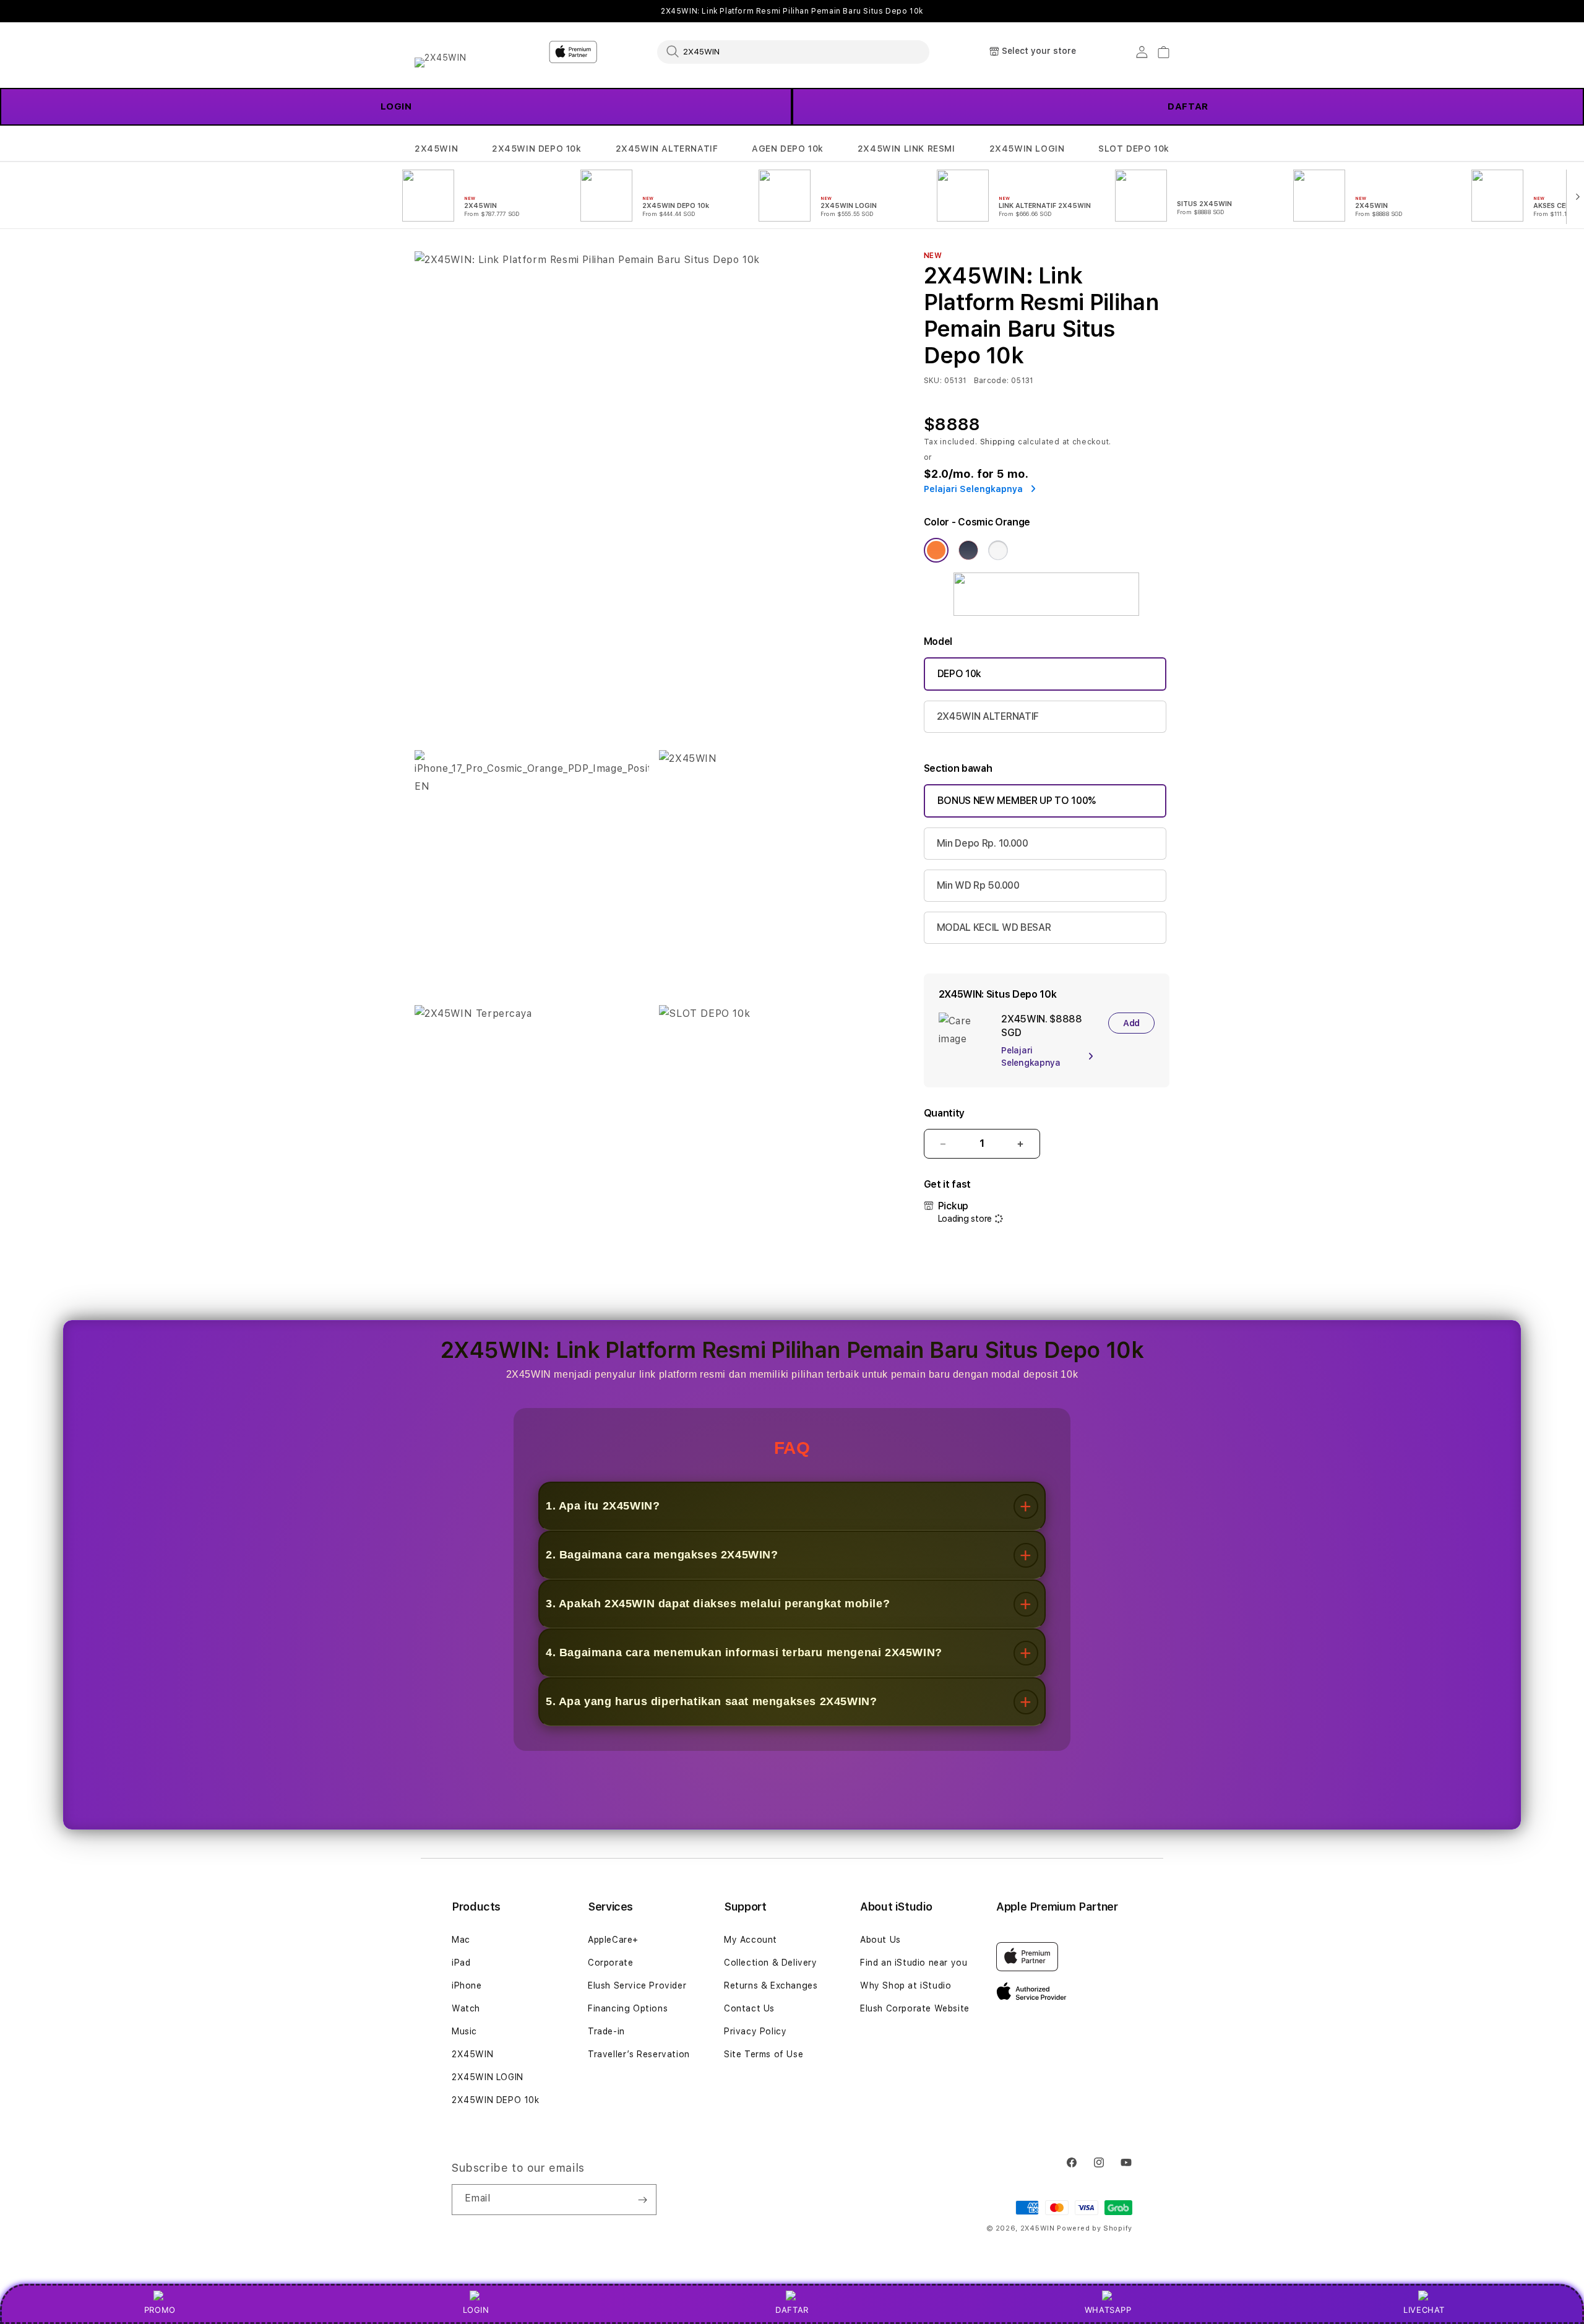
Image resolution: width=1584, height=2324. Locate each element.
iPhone (467, 1985)
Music (464, 2031)
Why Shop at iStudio (906, 1985)
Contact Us (749, 2008)
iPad (461, 1963)
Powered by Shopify (1095, 2228)
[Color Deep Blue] (968, 550)
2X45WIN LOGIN (1027, 149)
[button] (436, 149)
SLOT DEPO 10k (1134, 149)
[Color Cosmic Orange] (936, 550)
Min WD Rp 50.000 (978, 885)
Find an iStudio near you (914, 1963)
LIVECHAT (1424, 2310)
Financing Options (628, 2008)
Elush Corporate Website (915, 2008)
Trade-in (606, 2031)
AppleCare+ (613, 1940)
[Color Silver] (998, 550)
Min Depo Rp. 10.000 (983, 843)
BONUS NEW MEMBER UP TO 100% (1017, 801)
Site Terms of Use (764, 2054)
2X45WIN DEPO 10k (537, 149)
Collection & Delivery (771, 1963)
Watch (466, 2008)
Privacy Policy (755, 2031)
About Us (880, 1940)
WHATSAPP (1108, 2310)
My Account (751, 1940)
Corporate (610, 1963)
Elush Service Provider (637, 1985)
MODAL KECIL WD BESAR (994, 927)
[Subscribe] (642, 2200)
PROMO (160, 2310)
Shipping (998, 442)
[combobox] (793, 51)
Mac (461, 1940)
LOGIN (396, 106)
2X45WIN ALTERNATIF (667, 149)
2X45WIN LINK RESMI (906, 149)
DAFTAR (1188, 106)
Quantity (944, 1113)
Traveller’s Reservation (639, 2054)
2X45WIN (436, 149)
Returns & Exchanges (771, 1985)
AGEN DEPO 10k (788, 149)
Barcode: (992, 381)
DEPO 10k (959, 674)
